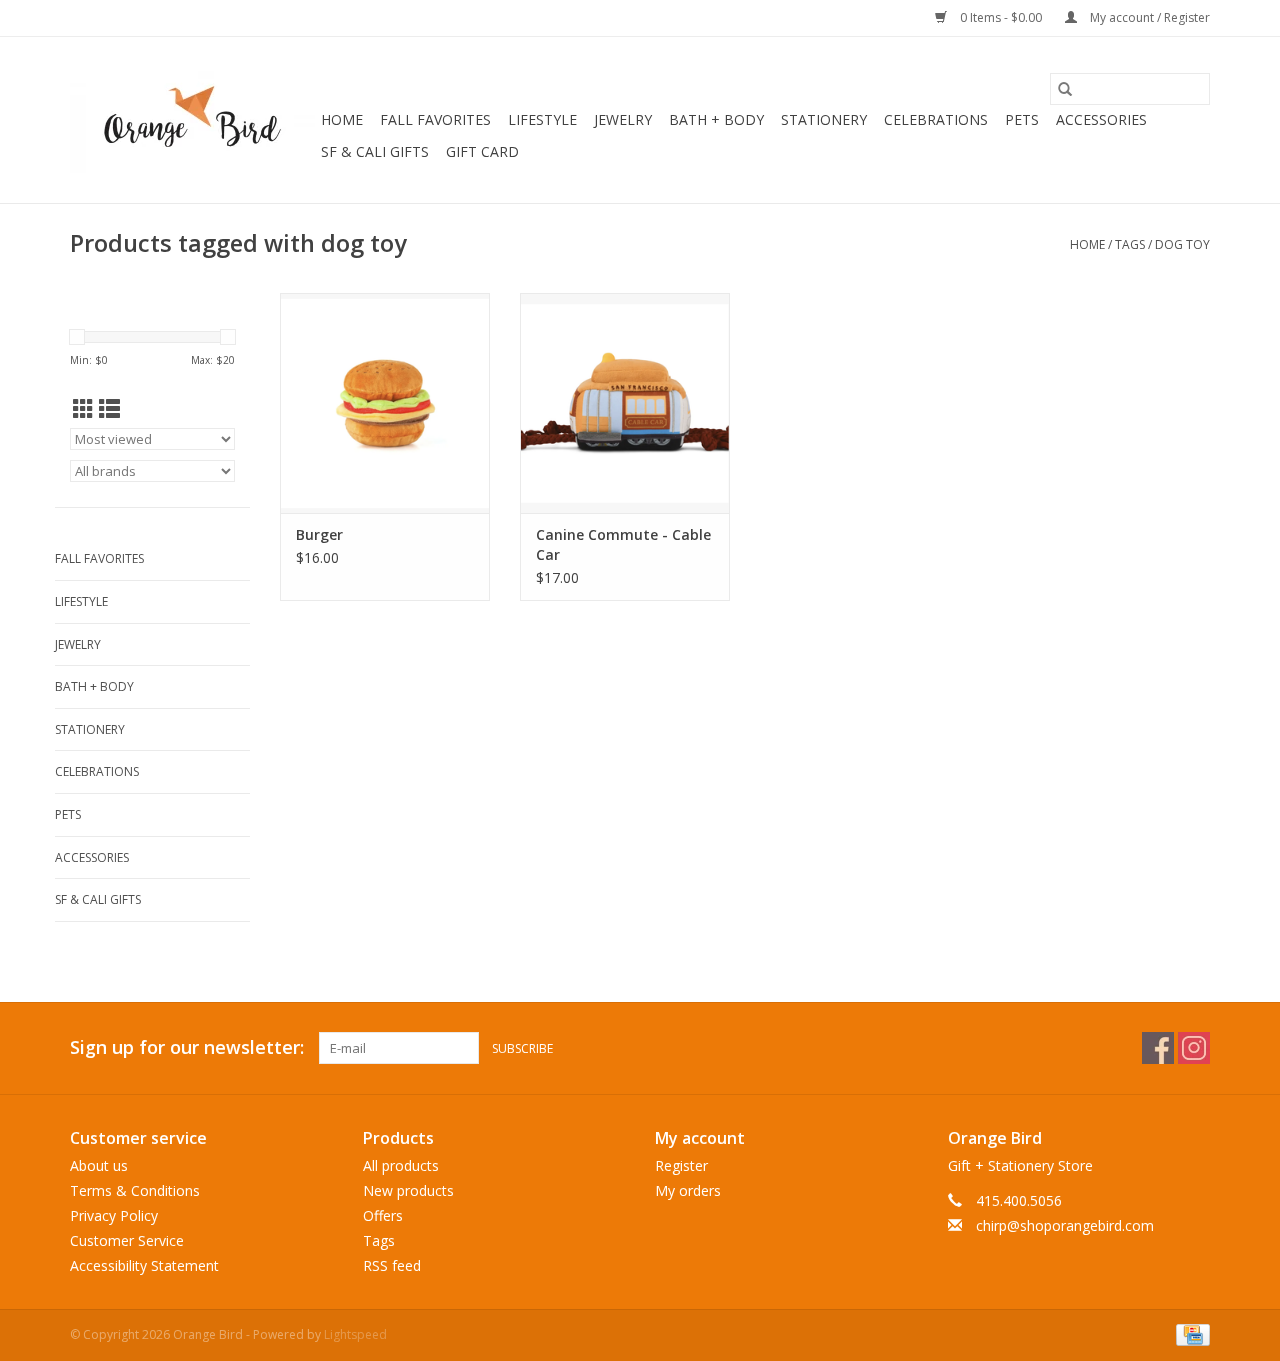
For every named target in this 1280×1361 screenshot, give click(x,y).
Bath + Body (716, 119)
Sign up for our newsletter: (187, 1047)
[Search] (1065, 89)
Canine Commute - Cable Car (623, 544)
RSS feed (392, 1265)
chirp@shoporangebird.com (1065, 1225)
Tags (1130, 244)
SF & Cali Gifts (375, 151)
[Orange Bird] (192, 120)
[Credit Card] (1189, 1333)
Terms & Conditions (135, 1190)
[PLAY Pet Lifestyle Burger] (385, 403)
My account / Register (1148, 17)
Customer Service (127, 1240)
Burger (319, 534)
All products (401, 1165)
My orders (688, 1190)
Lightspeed (355, 1334)
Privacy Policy (114, 1215)
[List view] (109, 409)
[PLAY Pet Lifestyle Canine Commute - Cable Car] (625, 403)
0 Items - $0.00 (1001, 17)
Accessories (1101, 119)
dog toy (1182, 244)
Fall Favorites (435, 119)
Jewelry (623, 119)
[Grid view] (83, 409)
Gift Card (482, 151)
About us (99, 1165)
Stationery (824, 119)
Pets (1022, 119)
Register (681, 1165)
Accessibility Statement (144, 1265)
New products (408, 1190)
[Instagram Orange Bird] (1194, 1048)
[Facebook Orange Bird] (1158, 1048)
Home (342, 119)
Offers (383, 1215)
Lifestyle (542, 119)
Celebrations (936, 119)
